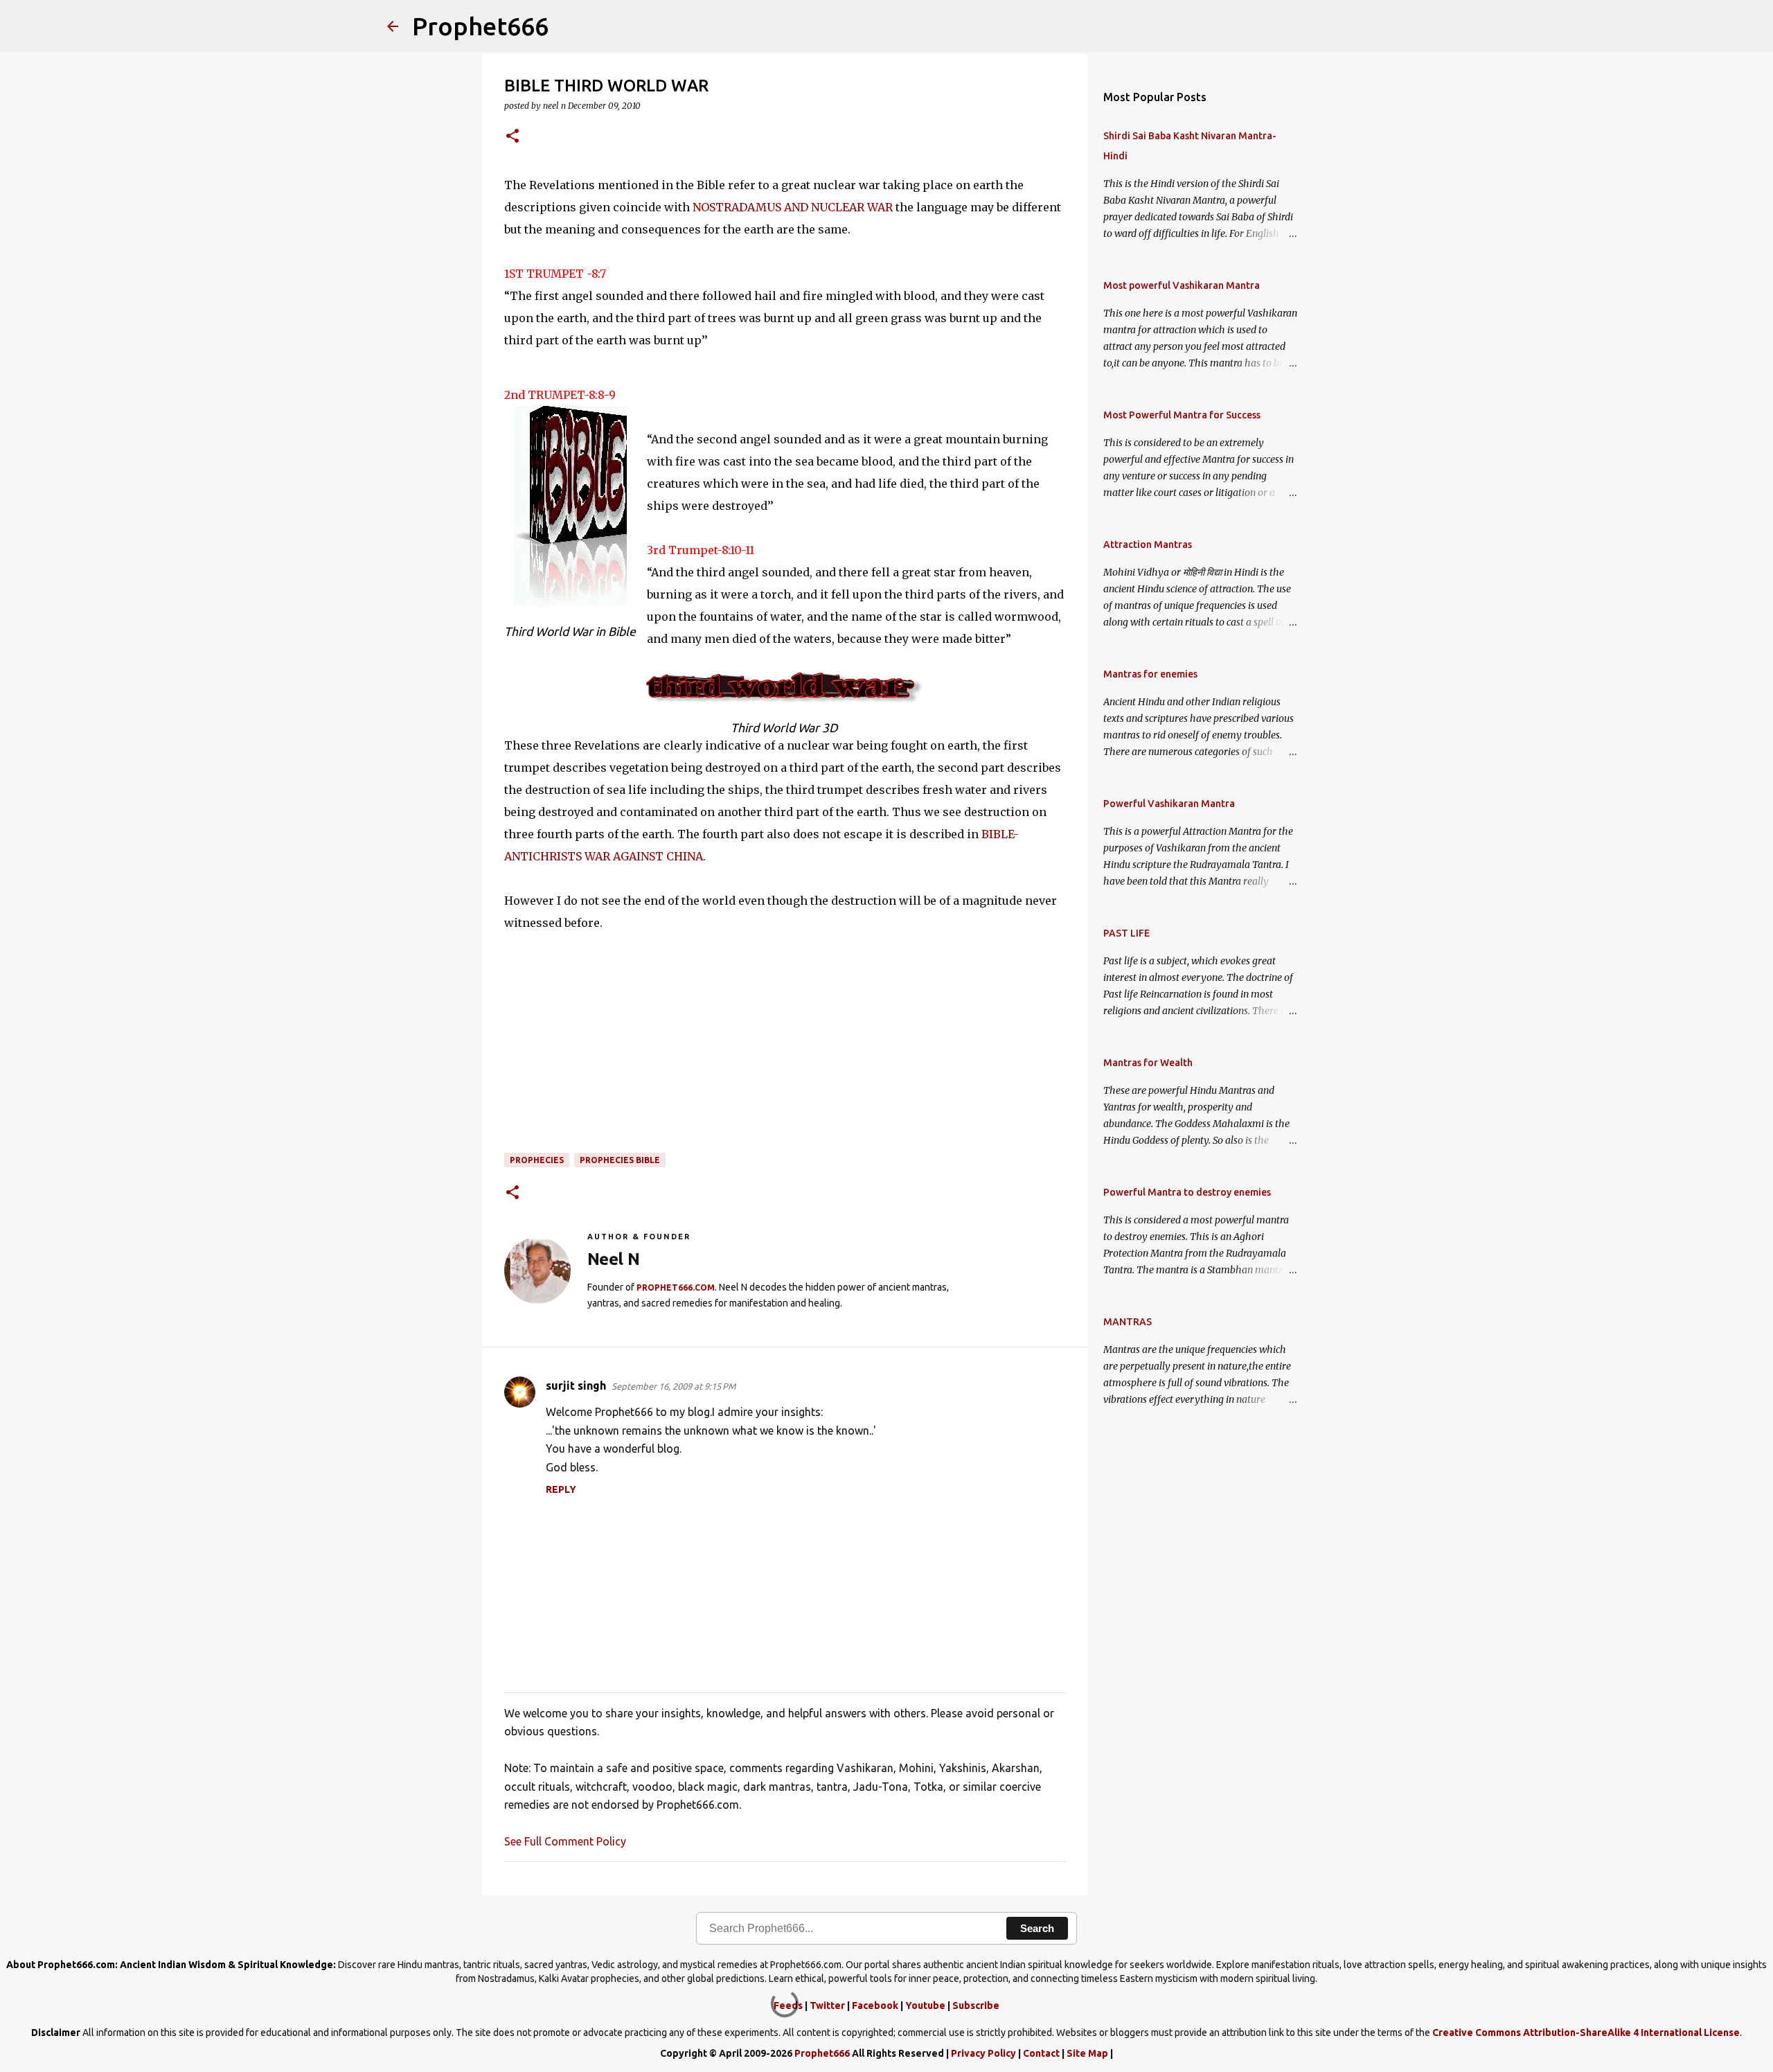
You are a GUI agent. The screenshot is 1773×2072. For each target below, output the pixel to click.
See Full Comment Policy (565, 1841)
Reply (561, 1489)
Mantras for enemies (1150, 674)
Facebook (875, 2005)
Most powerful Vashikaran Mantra (1182, 285)
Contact (1041, 2053)
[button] (513, 137)
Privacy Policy (983, 2053)
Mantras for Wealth (1148, 1063)
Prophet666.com (676, 1287)
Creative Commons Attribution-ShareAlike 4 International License (1586, 2033)
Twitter (827, 2005)
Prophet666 (480, 26)
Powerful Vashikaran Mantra (1169, 804)
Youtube (925, 2005)
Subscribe (976, 2005)
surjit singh (576, 1385)
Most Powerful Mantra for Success (1182, 415)
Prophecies (537, 1160)
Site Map (1087, 2053)
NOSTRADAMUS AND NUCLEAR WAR (793, 207)
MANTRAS (1128, 1322)
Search (1037, 1928)
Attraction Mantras (1148, 544)
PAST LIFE (1126, 933)
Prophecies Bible (620, 1160)
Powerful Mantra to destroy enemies (1187, 1192)
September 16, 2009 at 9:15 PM (674, 1386)
